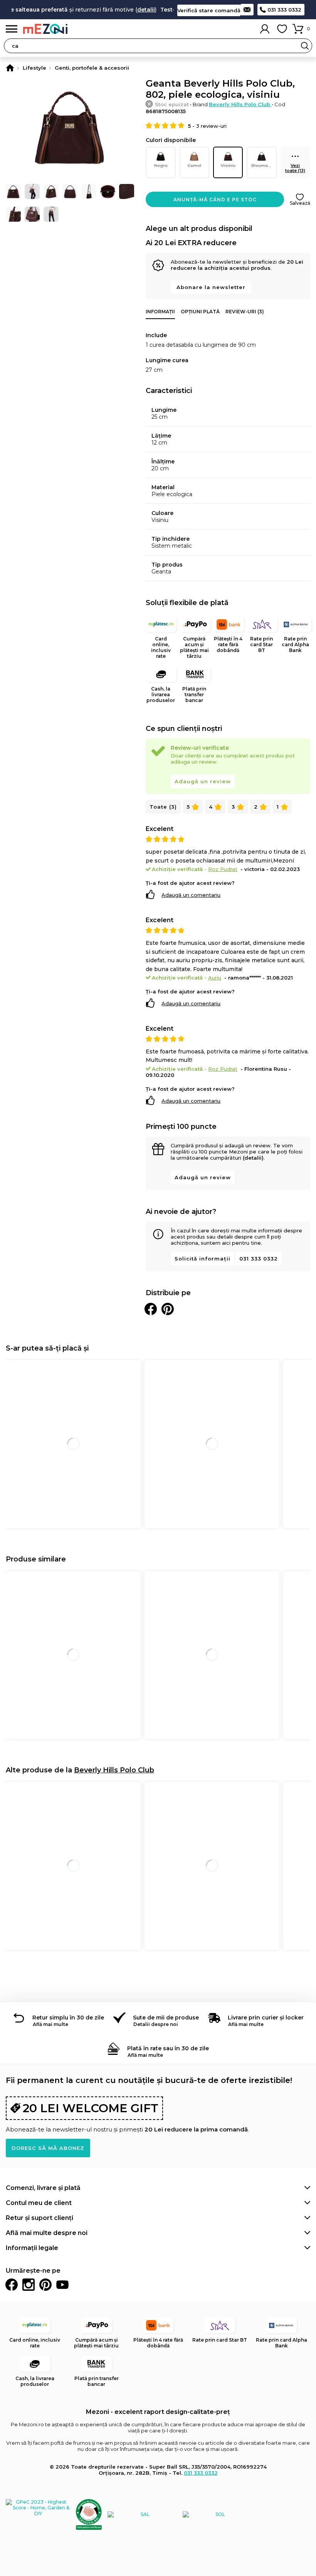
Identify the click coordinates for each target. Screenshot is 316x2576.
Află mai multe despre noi (47, 2233)
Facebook (12, 2285)
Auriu (215, 978)
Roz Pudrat (223, 869)
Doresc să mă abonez (48, 2148)
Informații (160, 312)
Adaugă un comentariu (191, 895)
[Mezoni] (10, 68)
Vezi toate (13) (295, 168)
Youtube (62, 2285)
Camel (194, 165)
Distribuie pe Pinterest (168, 1309)
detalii (130, 10)
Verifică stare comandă (209, 10)
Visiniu (228, 165)
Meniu (12, 29)
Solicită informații (203, 1259)
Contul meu (265, 29)
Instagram (29, 2285)
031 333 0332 (284, 10)
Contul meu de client (39, 2203)
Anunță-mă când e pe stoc (215, 200)
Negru (161, 165)
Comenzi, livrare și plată (43, 2188)
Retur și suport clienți (39, 2218)
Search (305, 46)
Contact (247, 10)
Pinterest (45, 2285)
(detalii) (253, 1158)
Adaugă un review (203, 781)
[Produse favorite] (282, 29)
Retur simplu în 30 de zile (68, 2018)
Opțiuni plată (200, 312)
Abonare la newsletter (211, 287)
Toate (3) (163, 807)
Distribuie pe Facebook (151, 1309)
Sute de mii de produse (166, 2018)
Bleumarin (262, 165)
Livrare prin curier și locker (266, 2018)
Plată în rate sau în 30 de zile (168, 2048)
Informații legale (32, 2248)
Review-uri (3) (245, 312)
